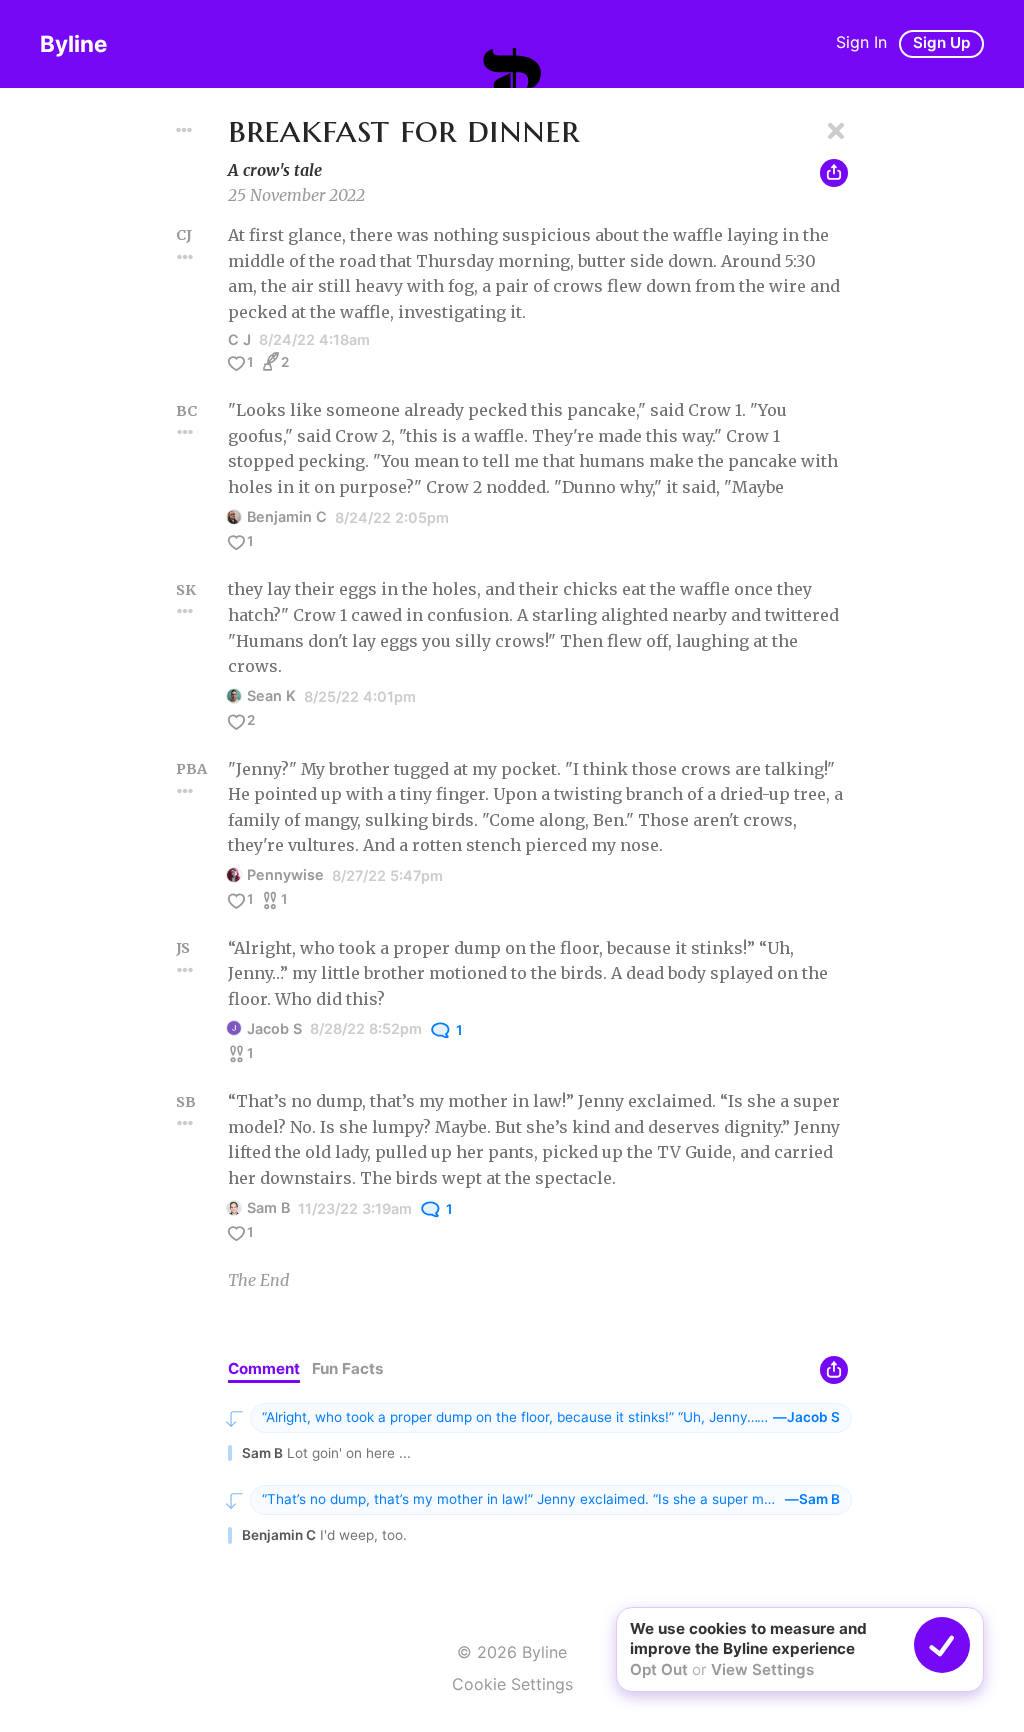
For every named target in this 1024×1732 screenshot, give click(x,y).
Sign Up (941, 42)
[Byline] (512, 68)
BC (186, 411)
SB (186, 1102)
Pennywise (285, 874)
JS (183, 948)
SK (186, 590)
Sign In (861, 42)
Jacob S (274, 1028)
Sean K (271, 695)
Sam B (268, 1207)
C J (239, 339)
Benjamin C (287, 516)
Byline (73, 43)
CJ (184, 235)
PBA (191, 769)
